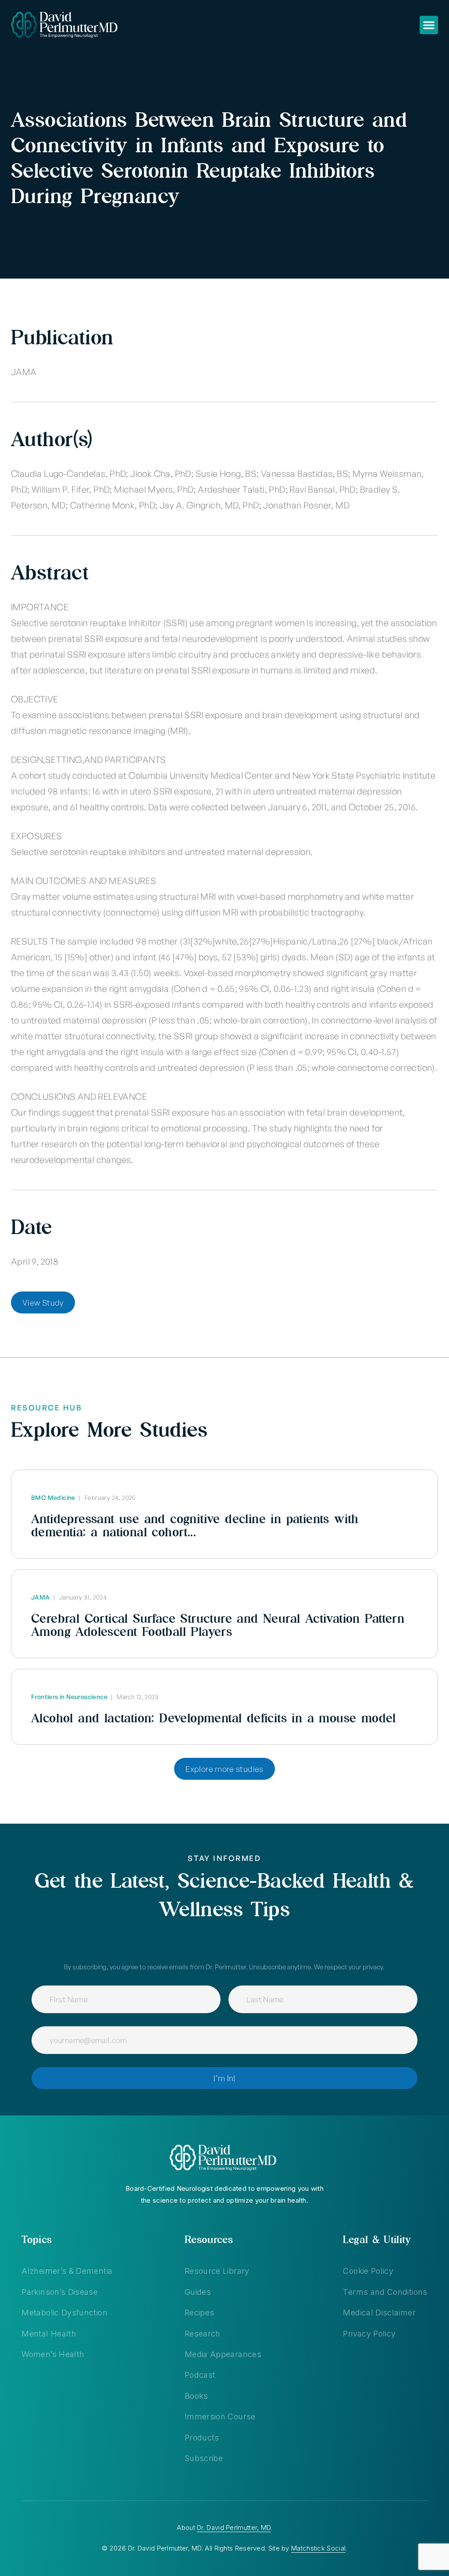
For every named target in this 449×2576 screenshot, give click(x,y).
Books (196, 2396)
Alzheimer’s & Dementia (67, 2271)
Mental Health (49, 2334)
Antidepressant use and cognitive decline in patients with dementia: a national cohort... (195, 1525)
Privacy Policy (369, 2334)
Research (203, 2334)
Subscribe (204, 2458)
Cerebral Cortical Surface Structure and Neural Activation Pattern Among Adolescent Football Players (218, 1625)
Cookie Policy (368, 2271)
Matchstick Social (318, 2548)
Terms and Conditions (385, 2292)
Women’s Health (53, 2354)
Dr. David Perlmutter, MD (234, 2528)
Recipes (200, 2313)
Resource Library (217, 2271)
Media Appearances (223, 2354)
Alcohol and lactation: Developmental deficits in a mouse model (214, 1718)
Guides (198, 2292)
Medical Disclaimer (379, 2313)
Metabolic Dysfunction (64, 2313)
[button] (429, 25)
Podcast (200, 2375)
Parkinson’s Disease (60, 2292)
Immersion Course (220, 2417)
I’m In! (224, 2078)
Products (202, 2438)
